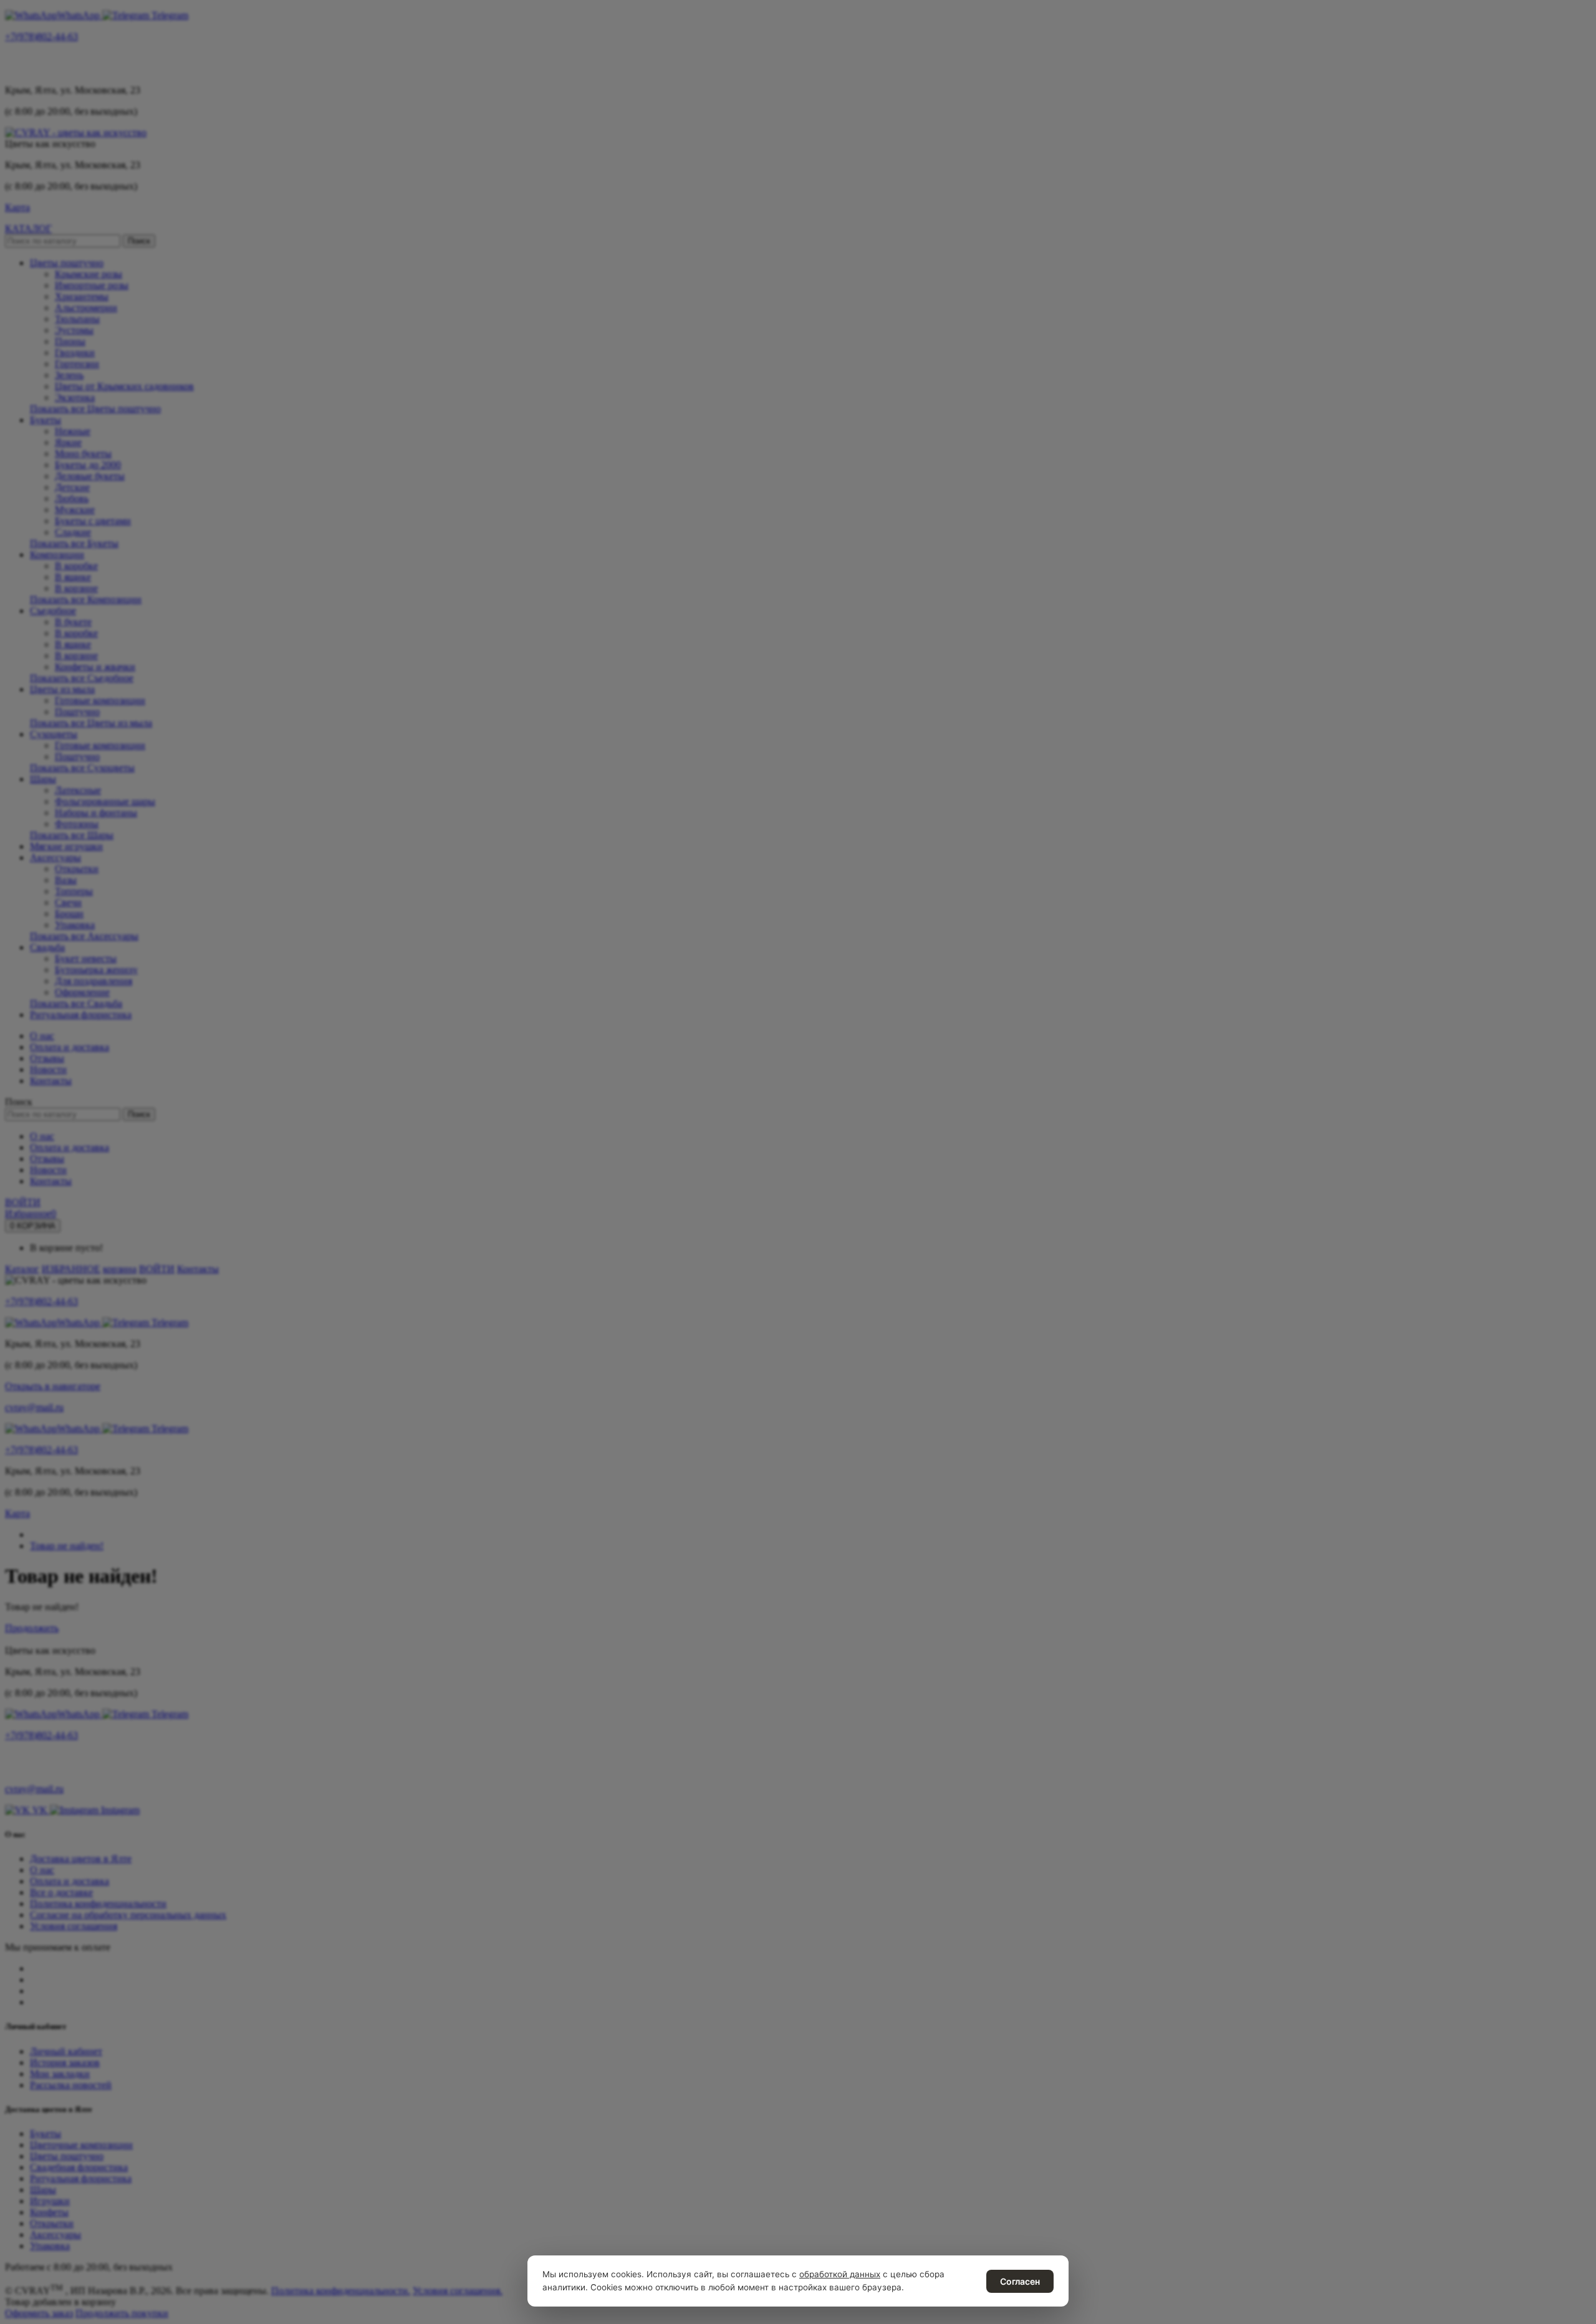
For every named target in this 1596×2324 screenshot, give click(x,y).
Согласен (1020, 2281)
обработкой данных (840, 2274)
